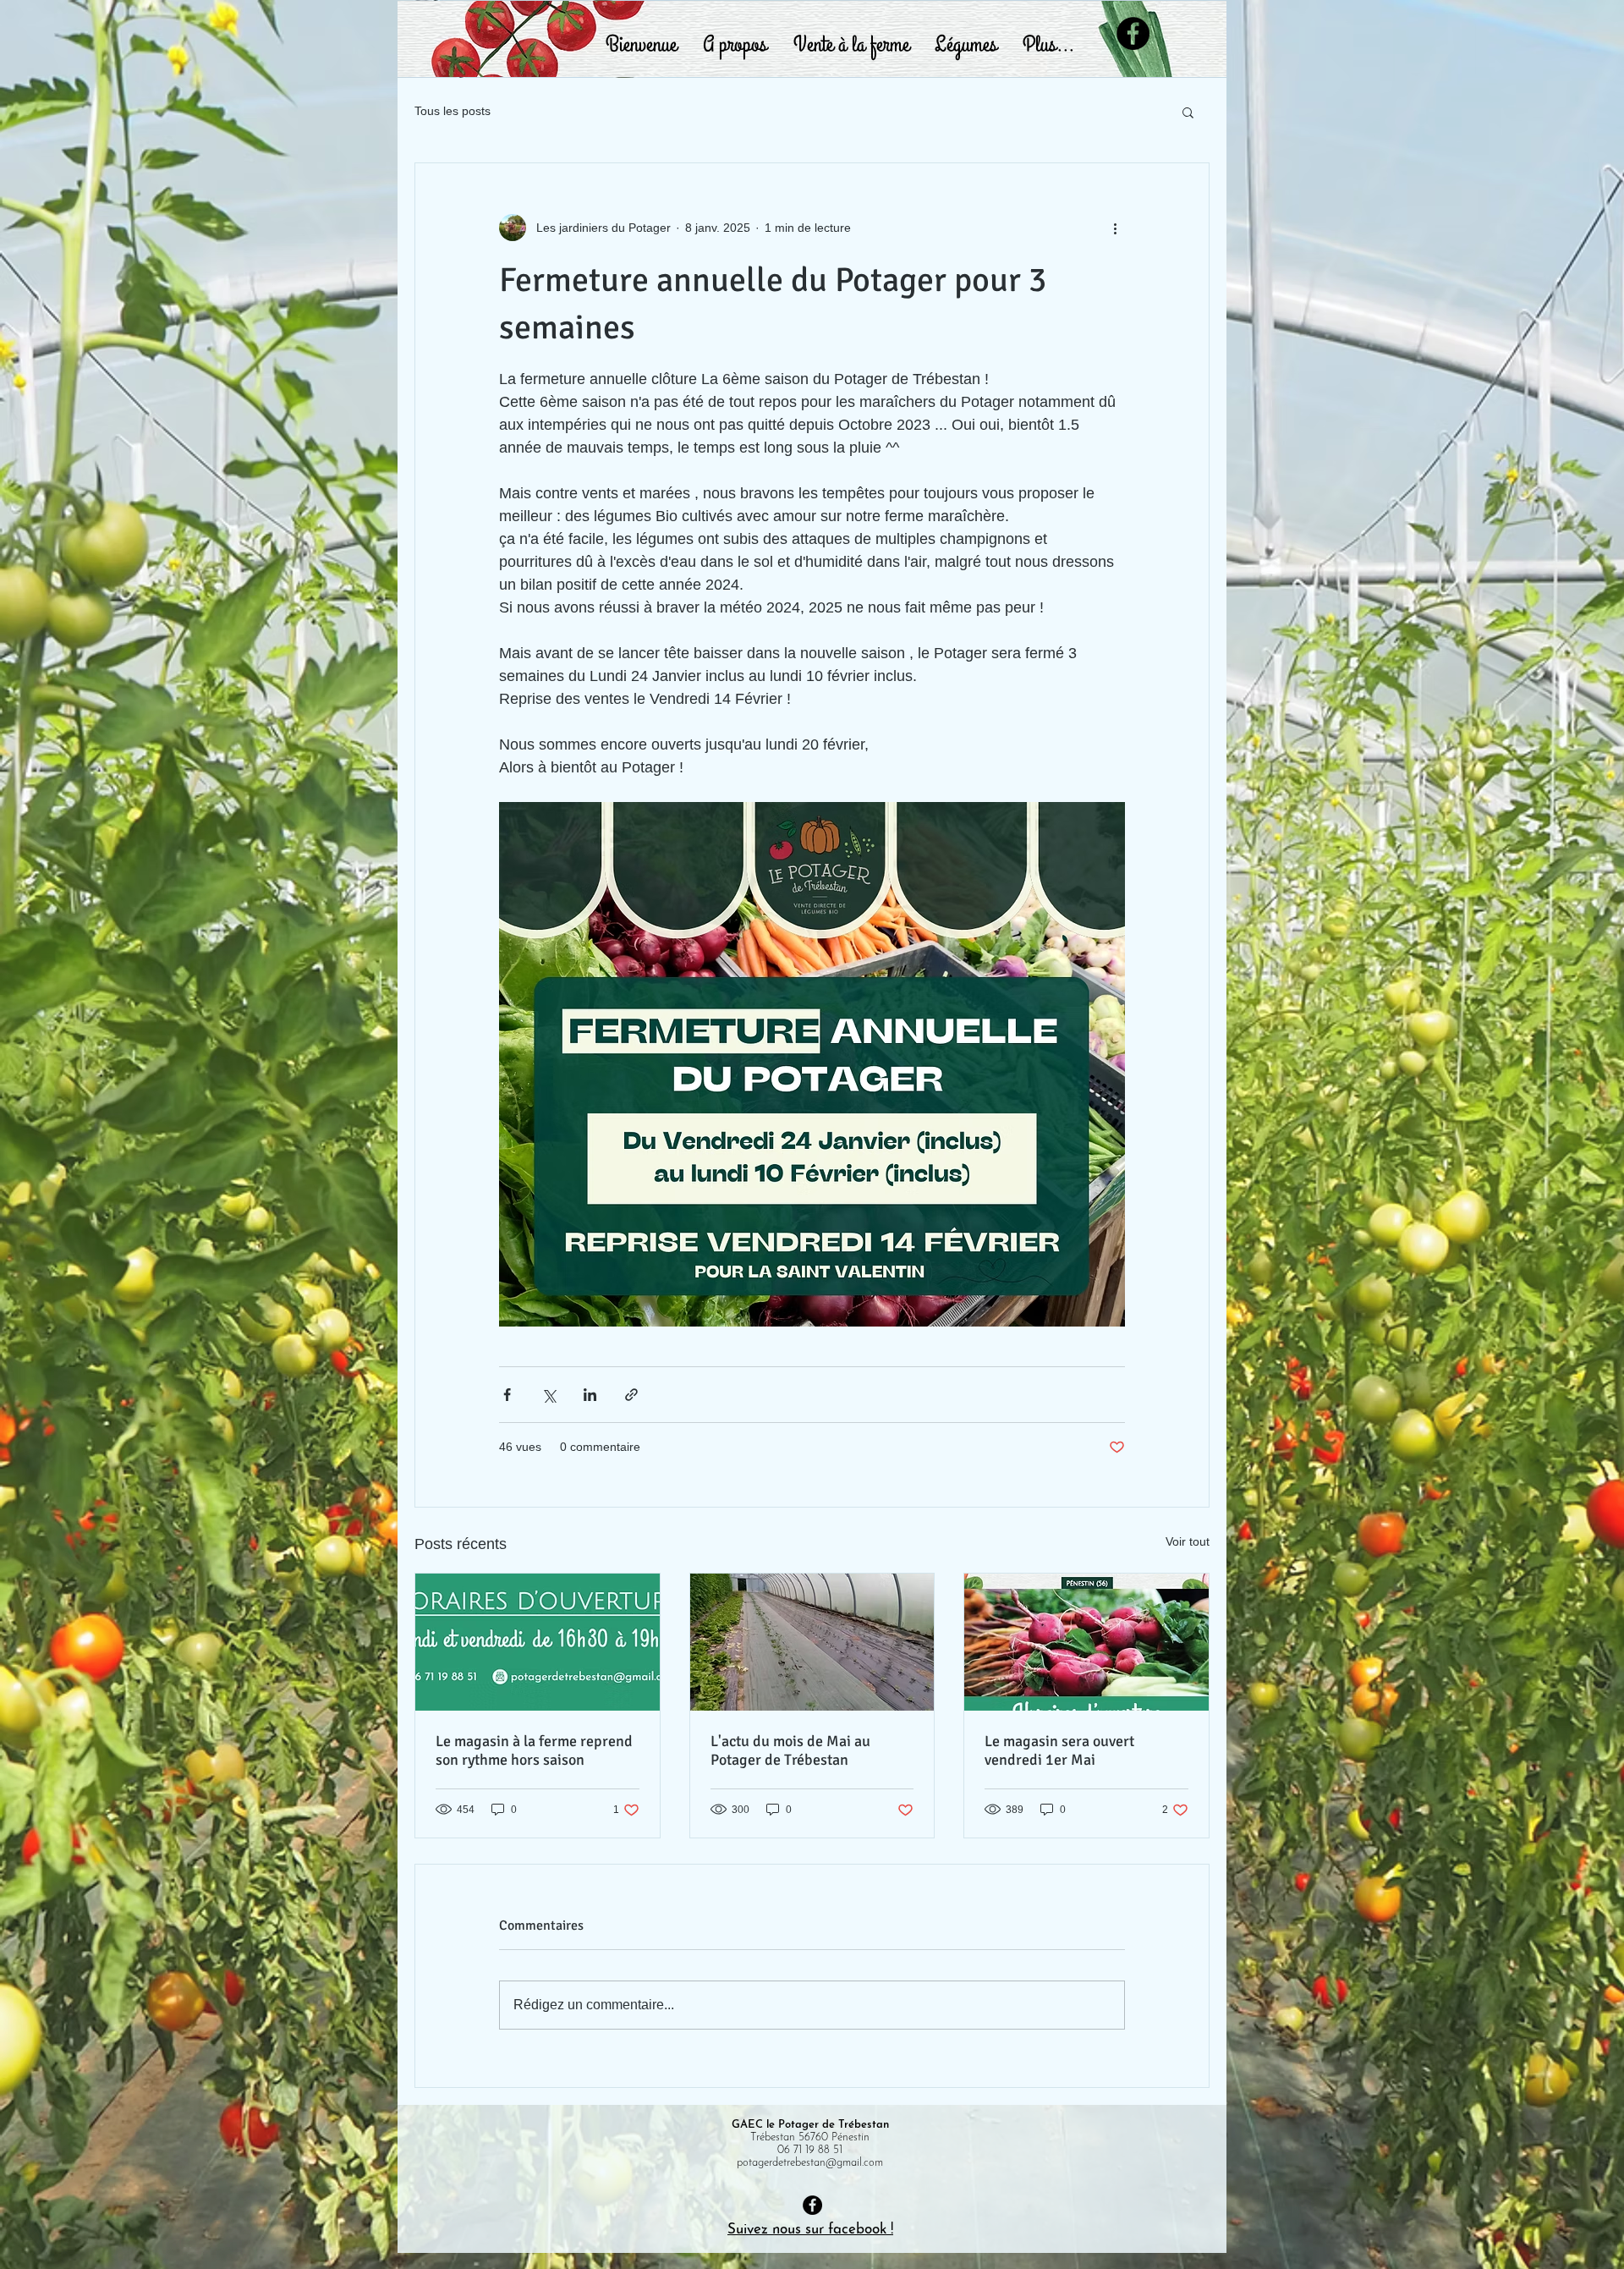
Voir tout (1188, 1541)
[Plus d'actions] (1115, 228)
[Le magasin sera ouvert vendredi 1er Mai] (1086, 1642)
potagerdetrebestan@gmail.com (810, 2163)
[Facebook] (1133, 33)
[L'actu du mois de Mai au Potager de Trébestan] (812, 1642)
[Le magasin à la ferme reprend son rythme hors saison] (538, 1642)
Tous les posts (453, 111)
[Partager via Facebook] (507, 1395)
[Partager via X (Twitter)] (549, 1395)
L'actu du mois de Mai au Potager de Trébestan (790, 1750)
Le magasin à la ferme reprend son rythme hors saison (534, 1750)
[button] (1188, 112)
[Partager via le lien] (631, 1395)
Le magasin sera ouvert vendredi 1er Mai (1059, 1750)
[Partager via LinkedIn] (590, 1395)
